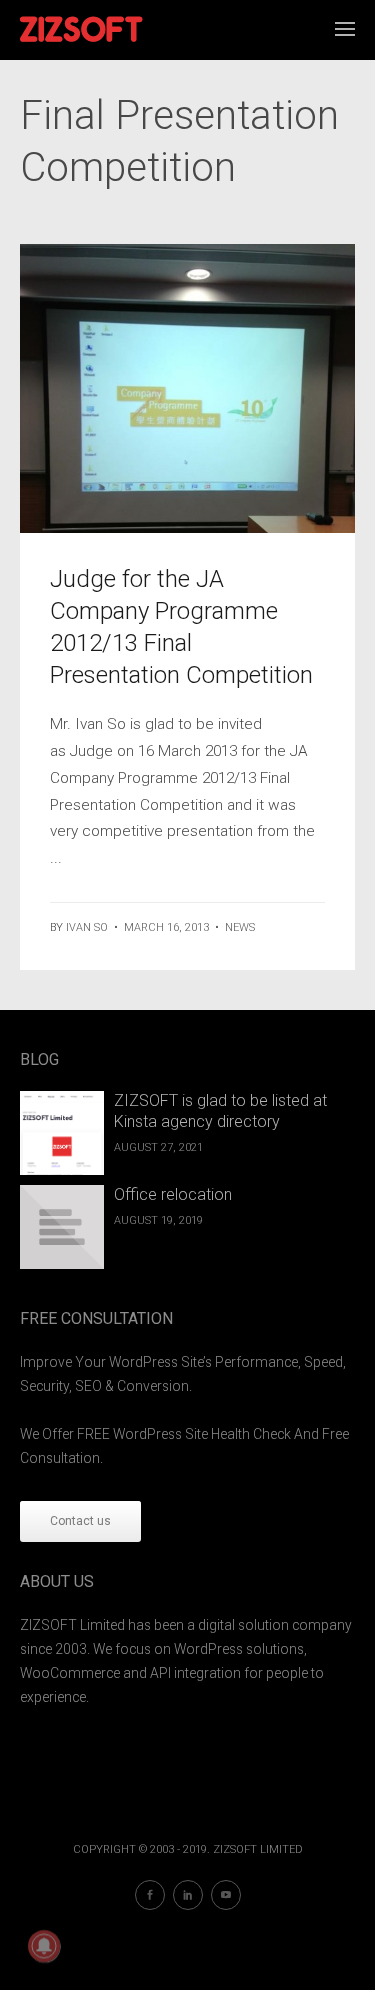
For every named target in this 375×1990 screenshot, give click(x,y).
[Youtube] (226, 1895)
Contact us (80, 1521)
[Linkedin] (188, 1895)
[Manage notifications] (44, 1946)
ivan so (87, 927)
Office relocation (173, 1194)
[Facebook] (150, 1895)
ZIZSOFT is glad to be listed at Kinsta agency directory (220, 1111)
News (240, 927)
